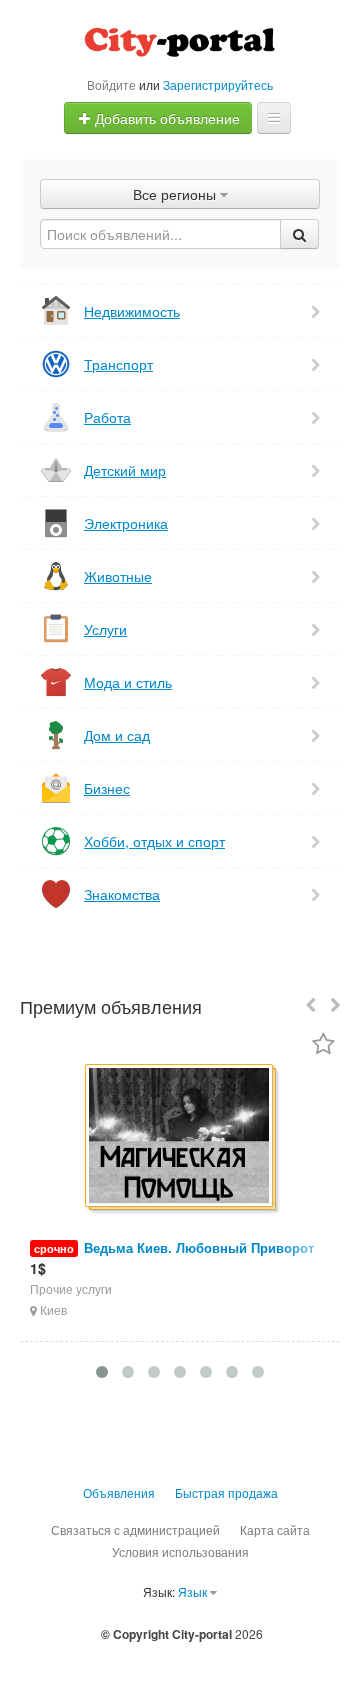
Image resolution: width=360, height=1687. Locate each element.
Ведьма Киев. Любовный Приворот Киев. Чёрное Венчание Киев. (172, 1257)
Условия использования (180, 1551)
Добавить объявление (165, 118)
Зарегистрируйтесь (218, 84)
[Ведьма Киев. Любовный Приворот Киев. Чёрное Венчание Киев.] (180, 1137)
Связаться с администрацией (135, 1529)
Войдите (111, 84)
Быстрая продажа (226, 1492)
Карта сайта (275, 1529)
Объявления (119, 1492)
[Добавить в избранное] (323, 1045)
